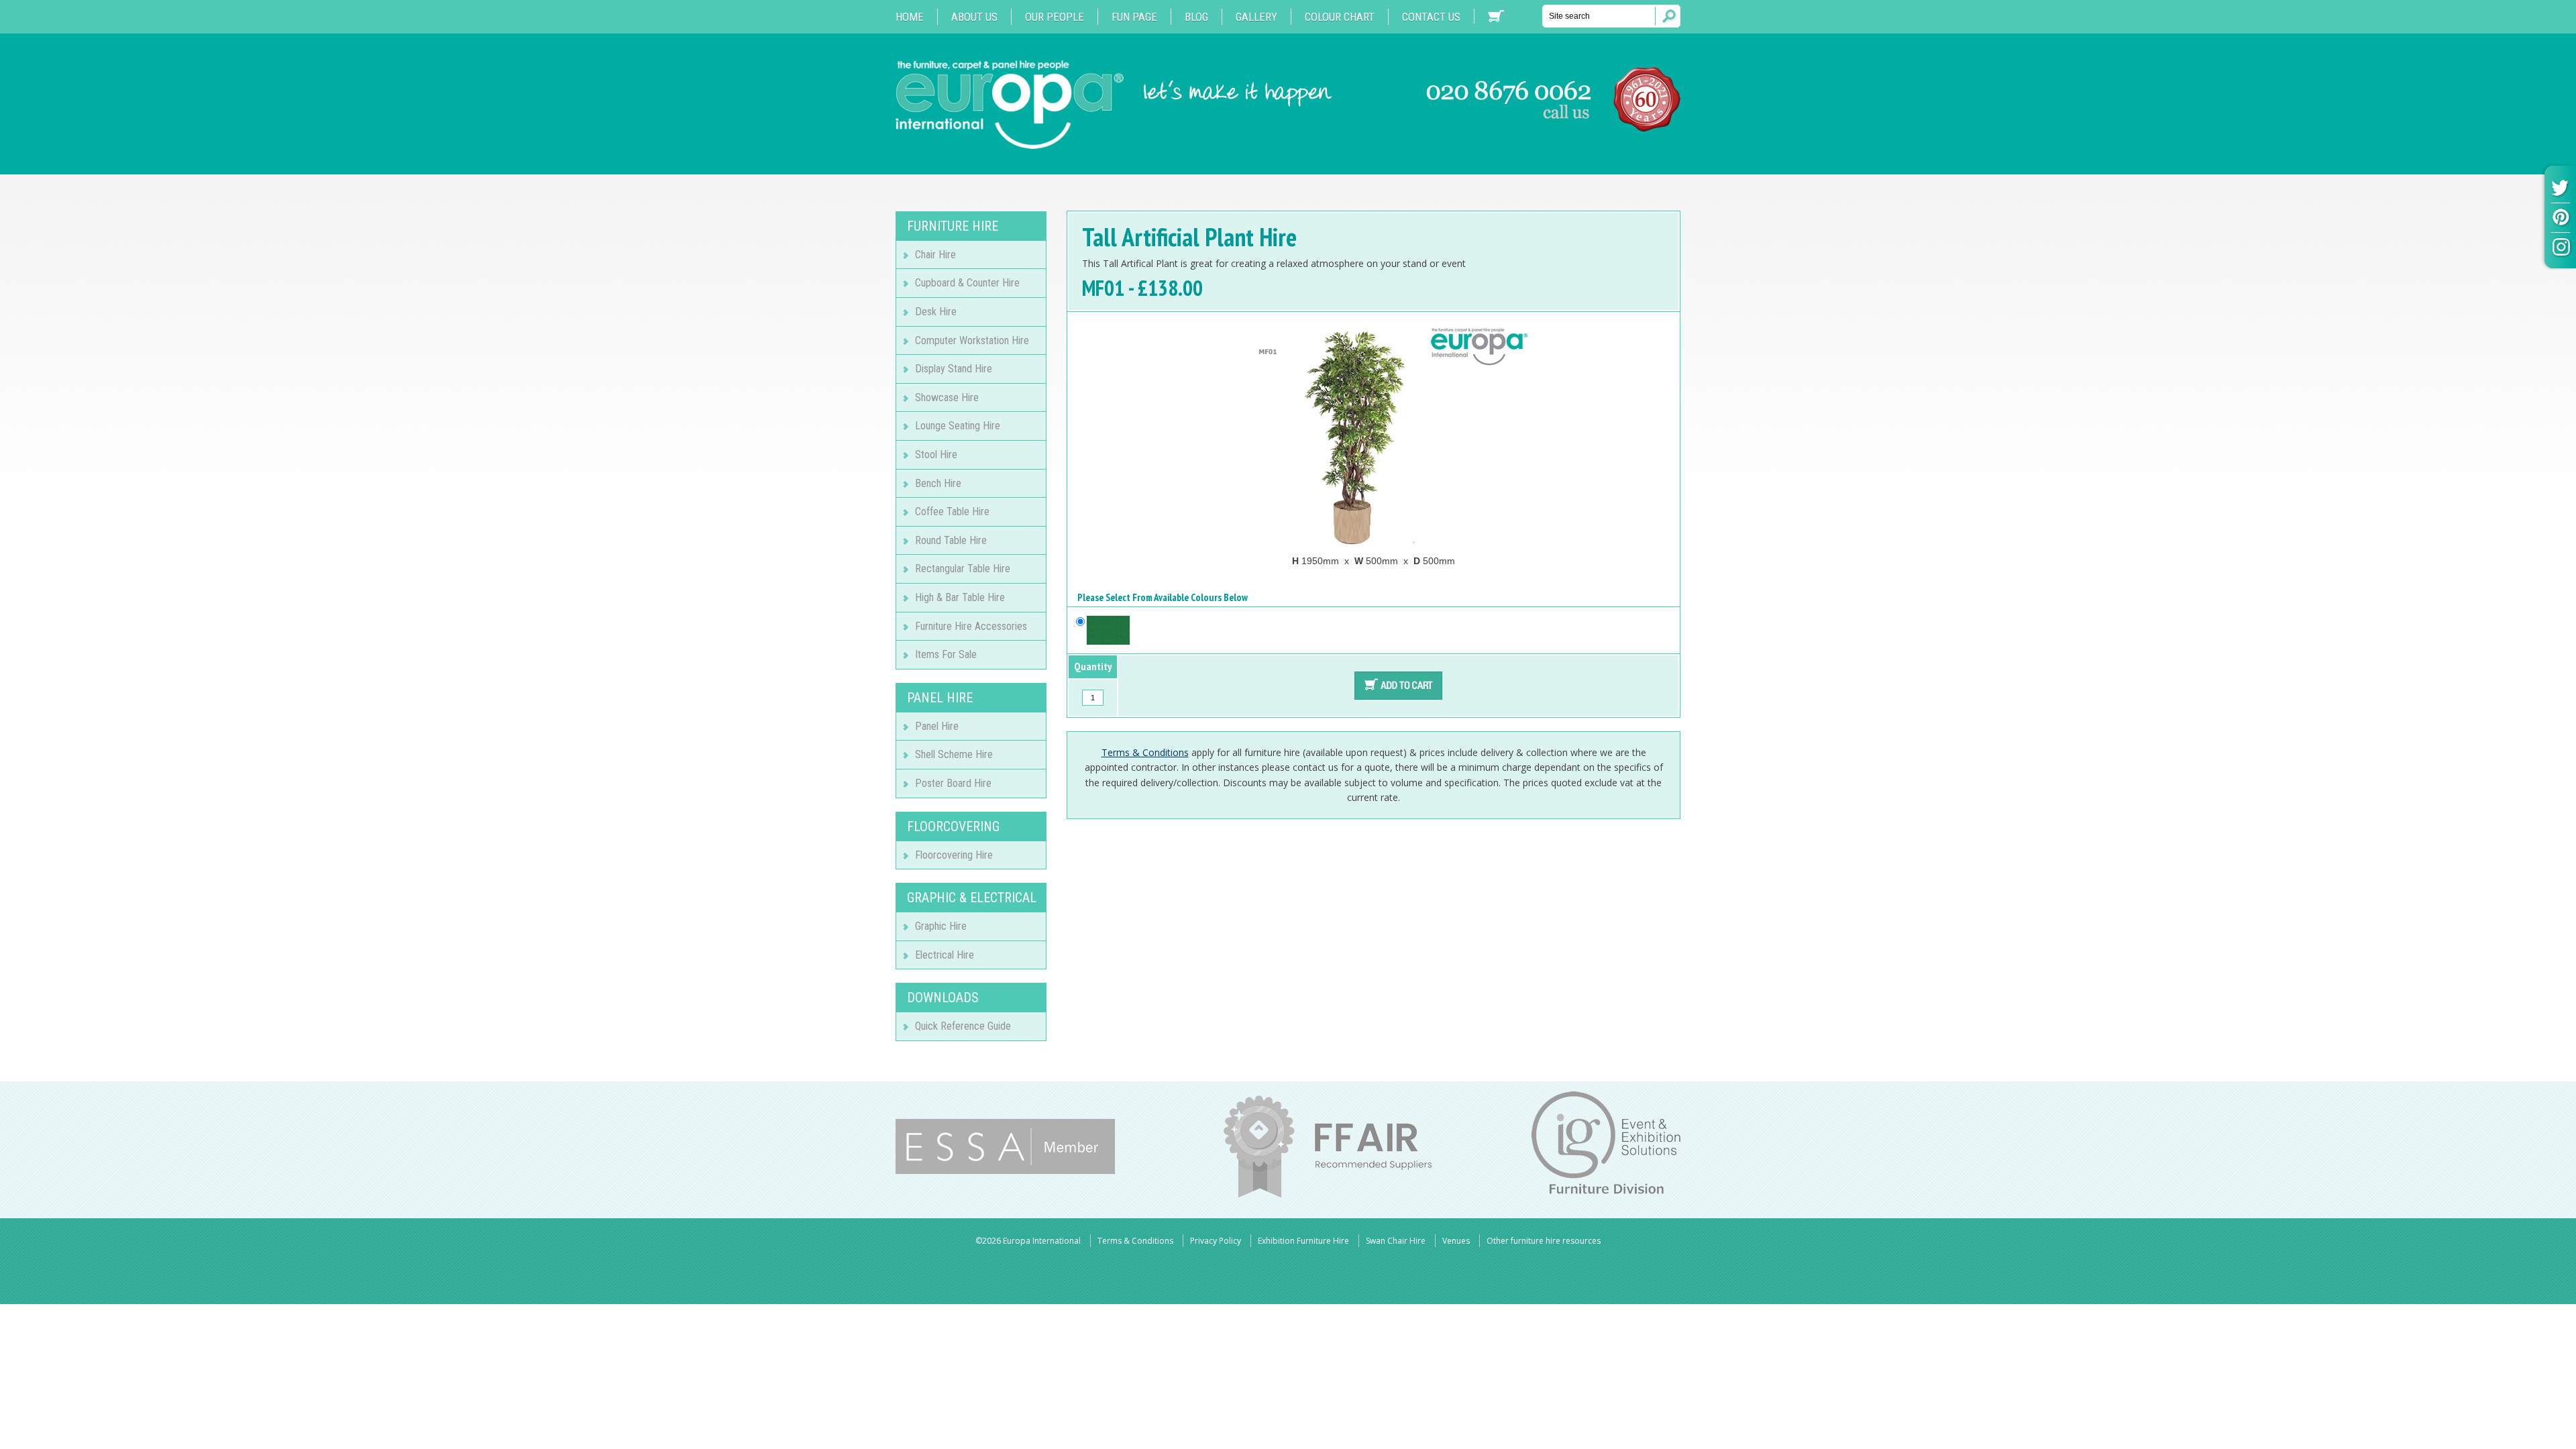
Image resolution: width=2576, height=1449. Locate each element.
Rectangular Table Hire (963, 569)
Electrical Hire (945, 955)
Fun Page (1134, 17)
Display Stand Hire (954, 369)
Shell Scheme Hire (954, 754)
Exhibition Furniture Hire (1303, 1241)
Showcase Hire (947, 397)
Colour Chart (1340, 17)
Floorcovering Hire (954, 855)
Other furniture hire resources (1544, 1241)
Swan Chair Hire (1396, 1241)
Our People (1055, 17)
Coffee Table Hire (952, 512)
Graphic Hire (941, 926)
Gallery (1256, 17)
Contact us (1431, 17)
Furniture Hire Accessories (971, 626)
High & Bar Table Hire (960, 597)
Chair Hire (935, 255)
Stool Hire (936, 454)
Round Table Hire (951, 540)
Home (910, 17)
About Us (974, 17)
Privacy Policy (1216, 1241)
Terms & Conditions (1145, 752)
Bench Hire (938, 483)
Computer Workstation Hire (972, 340)
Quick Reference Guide (963, 1026)
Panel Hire (937, 726)
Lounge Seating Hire (958, 426)
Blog (1196, 17)
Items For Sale (946, 654)
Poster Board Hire (953, 783)
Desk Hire (936, 312)
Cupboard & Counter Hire (967, 283)
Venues (1456, 1241)
